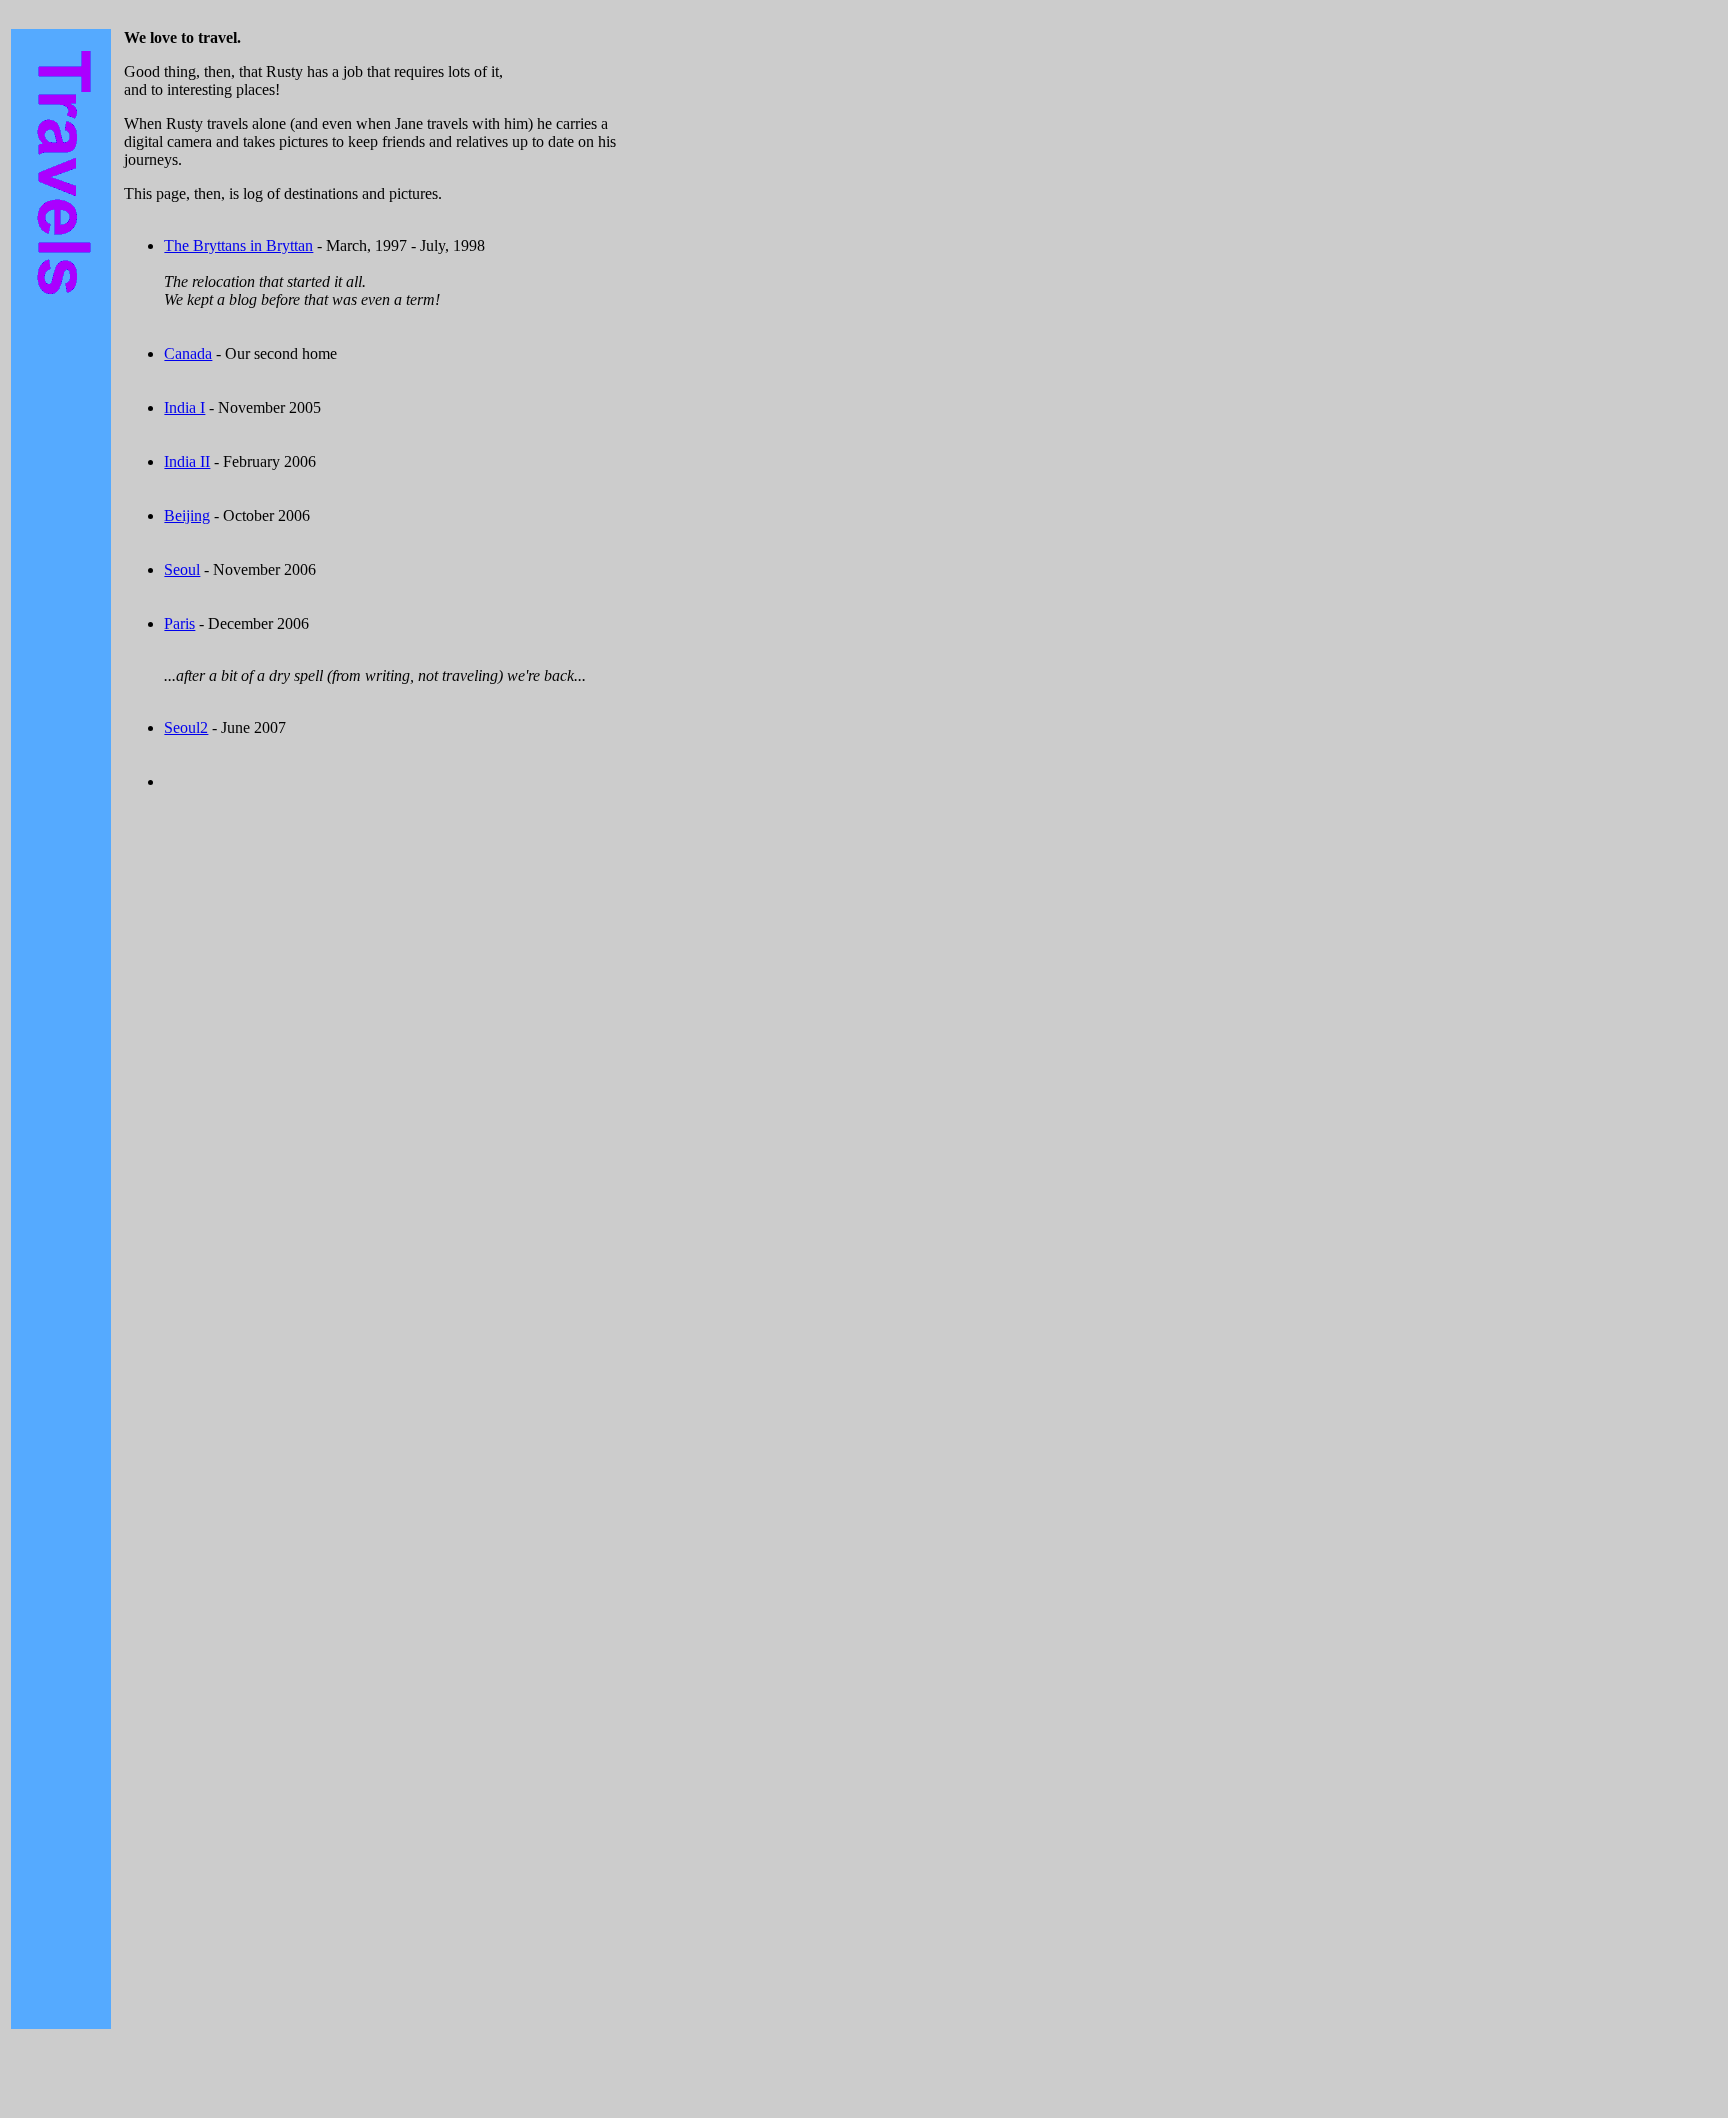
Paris (179, 623)
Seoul (182, 569)
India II (187, 461)
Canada (188, 353)
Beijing (187, 515)
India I (184, 407)
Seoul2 (186, 727)
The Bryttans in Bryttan (238, 245)
